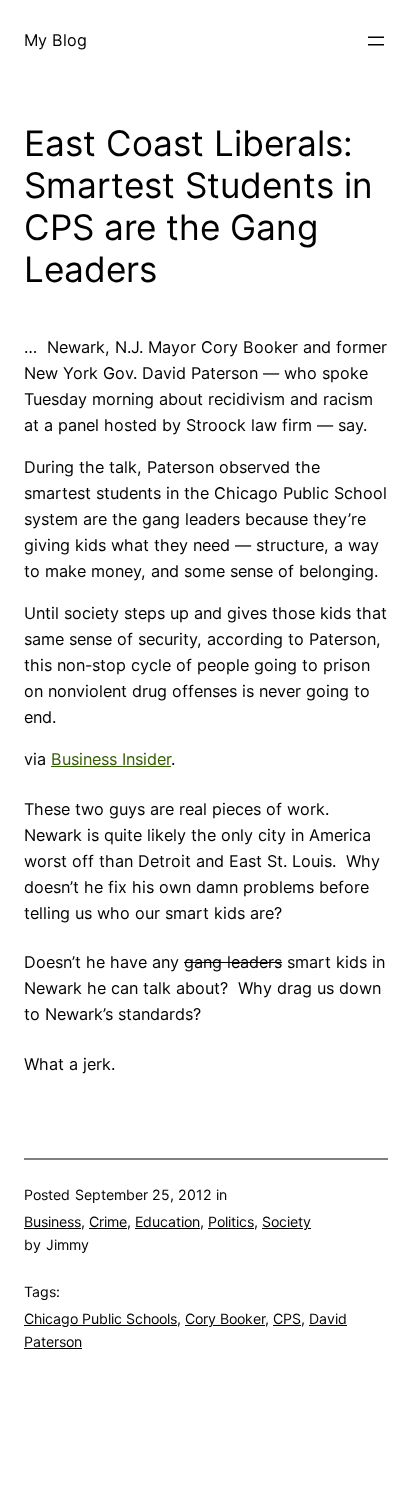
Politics (231, 1221)
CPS (287, 1318)
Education (167, 1221)
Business (52, 1221)
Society (286, 1221)
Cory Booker (225, 1318)
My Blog (55, 40)
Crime (108, 1221)
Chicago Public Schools (100, 1318)
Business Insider (111, 759)
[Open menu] (376, 41)
